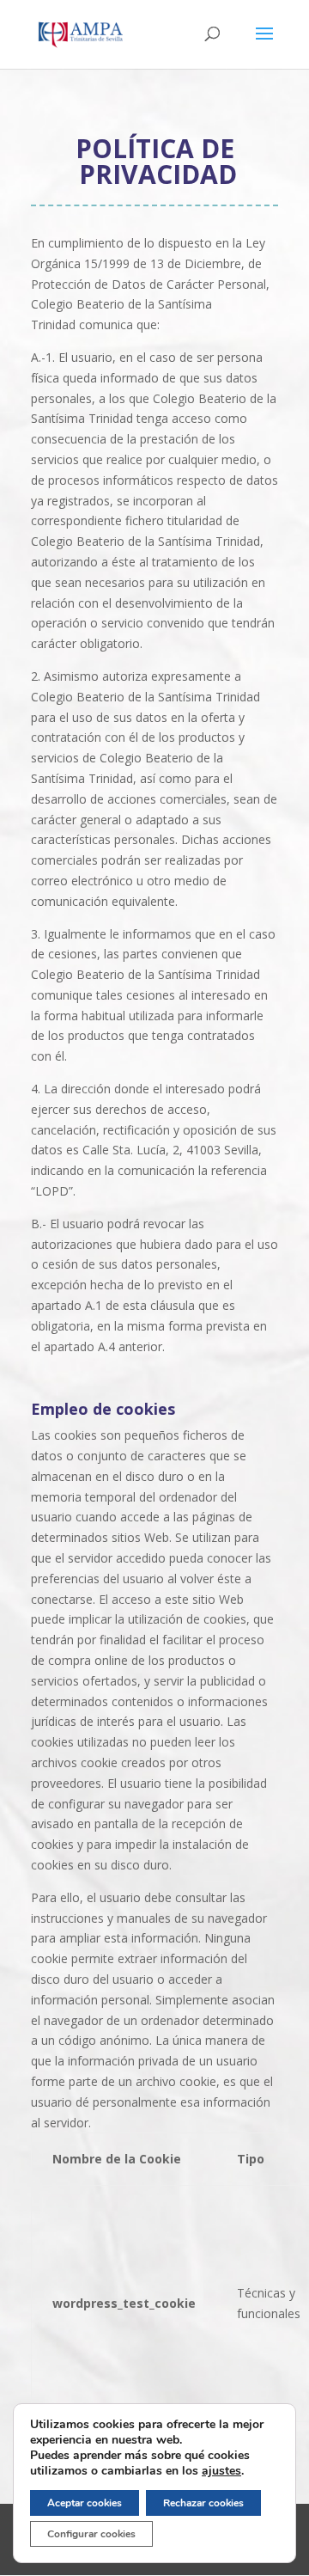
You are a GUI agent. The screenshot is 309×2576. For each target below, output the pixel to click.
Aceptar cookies (85, 2503)
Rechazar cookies (203, 2503)
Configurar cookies (91, 2534)
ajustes (221, 2471)
